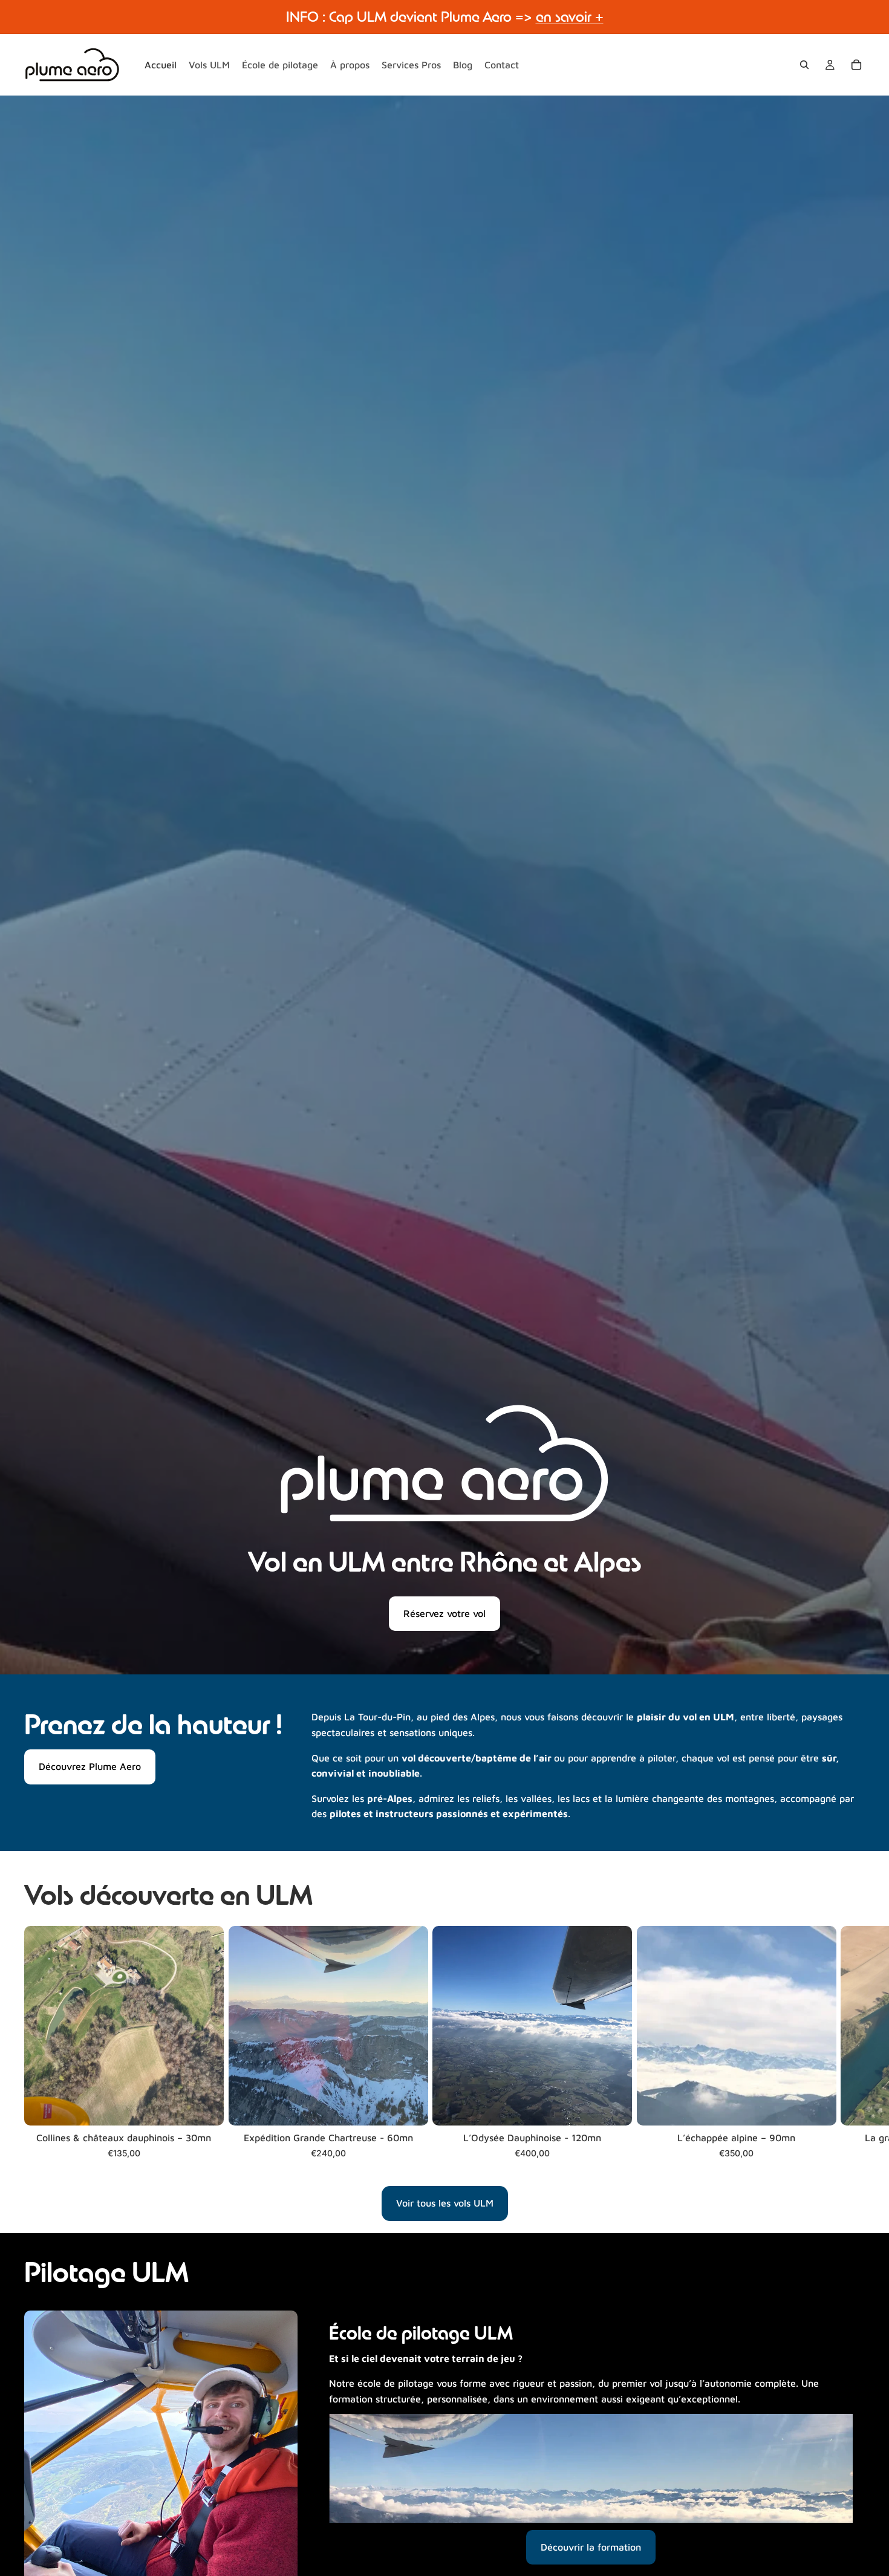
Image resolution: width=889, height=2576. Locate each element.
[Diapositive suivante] (852, 2050)
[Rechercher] (804, 65)
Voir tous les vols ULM (445, 2203)
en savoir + (570, 17)
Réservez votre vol (444, 1613)
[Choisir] (205, 2107)
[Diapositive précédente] (42, 2447)
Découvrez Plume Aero (90, 1766)
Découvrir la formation (591, 2547)
